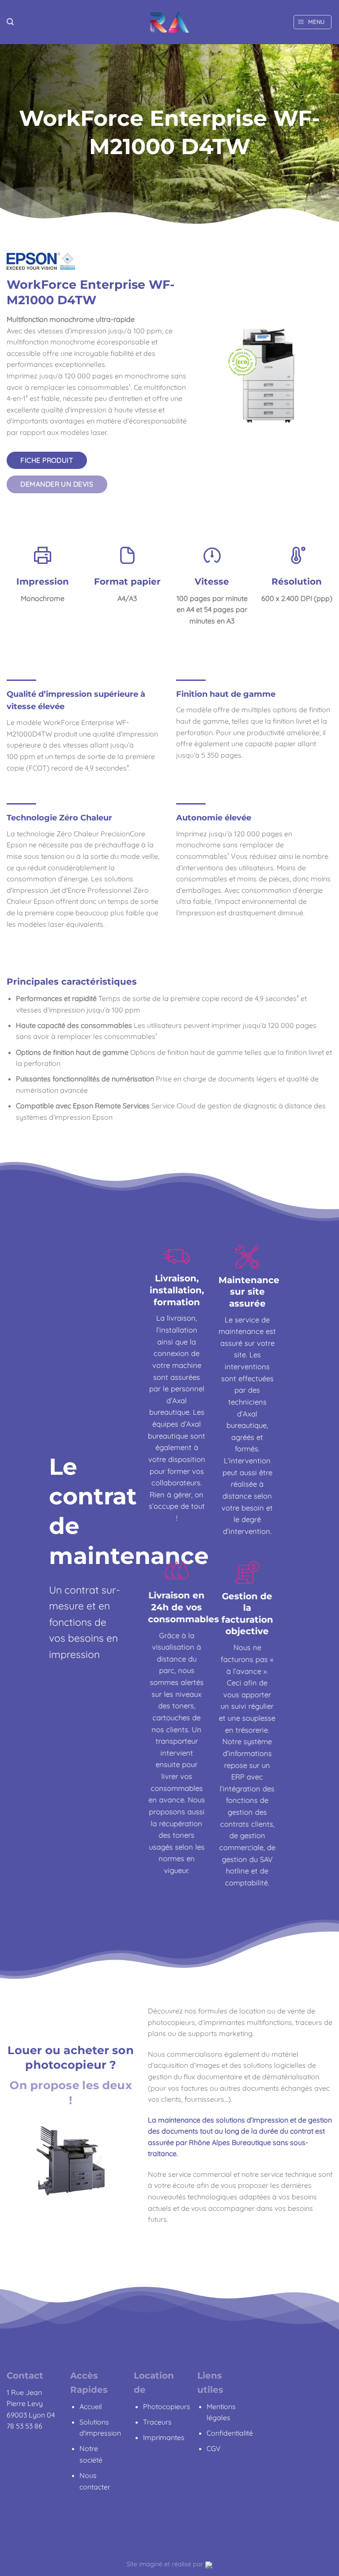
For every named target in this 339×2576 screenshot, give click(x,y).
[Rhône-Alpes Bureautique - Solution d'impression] (169, 22)
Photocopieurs (167, 2406)
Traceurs (157, 2422)
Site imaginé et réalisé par (166, 2564)
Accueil (91, 2406)
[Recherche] (10, 22)
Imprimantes (164, 2437)
